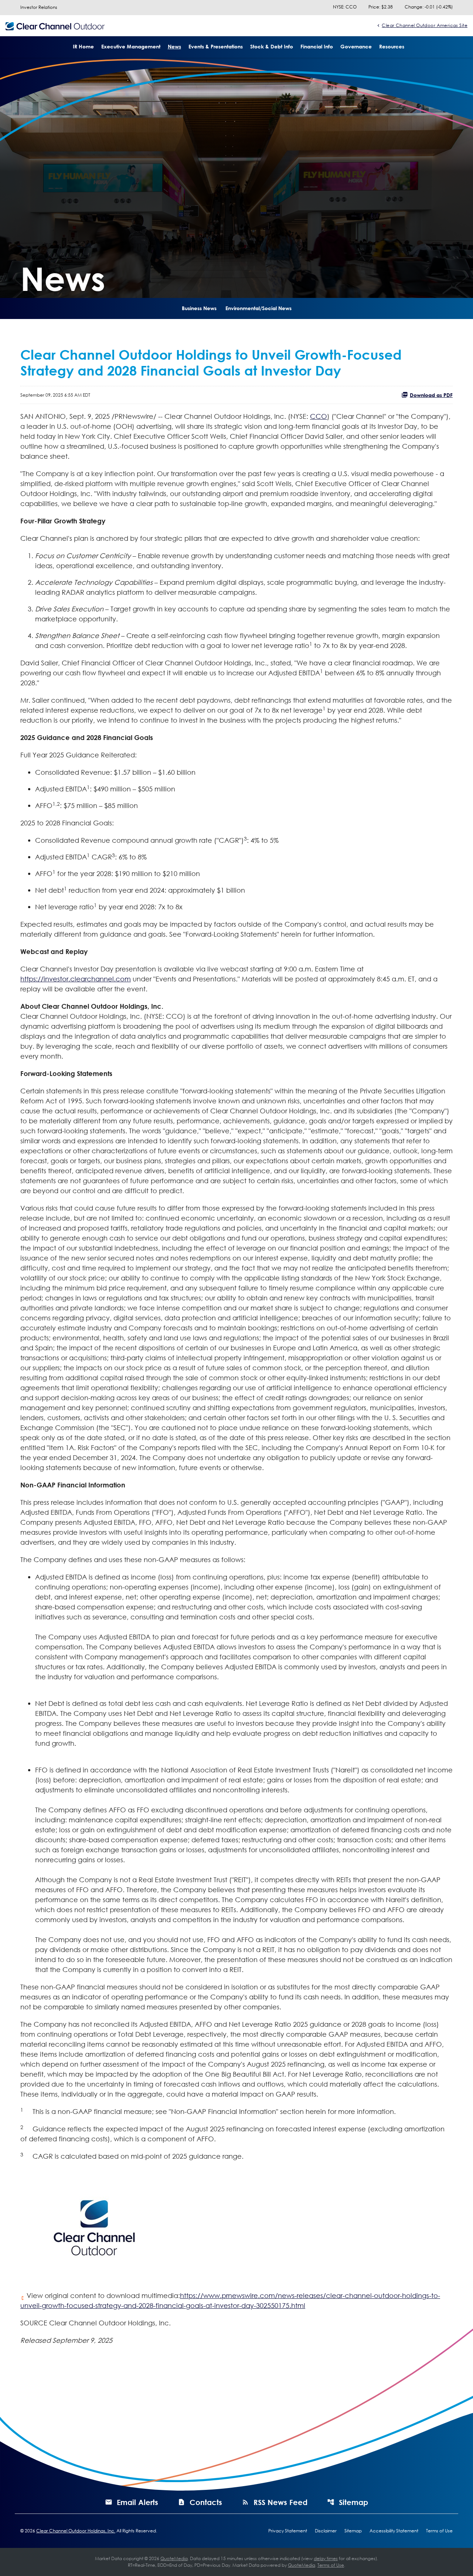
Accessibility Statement (394, 2531)
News (174, 46)
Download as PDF (431, 395)
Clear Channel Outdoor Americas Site (425, 25)
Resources (392, 46)
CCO (319, 416)
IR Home (83, 46)
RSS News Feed (280, 2502)
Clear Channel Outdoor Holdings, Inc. (76, 2531)
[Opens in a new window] (94, 2225)
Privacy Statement (288, 2531)
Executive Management (131, 46)
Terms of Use (439, 2531)
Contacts (206, 2502)
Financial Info (317, 46)
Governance (356, 46)
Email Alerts (137, 2502)
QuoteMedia (174, 2558)
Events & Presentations (216, 46)
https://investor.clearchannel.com (76, 979)
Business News (199, 308)
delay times (326, 2558)
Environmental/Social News (258, 308)
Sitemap (353, 2502)
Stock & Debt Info (272, 46)
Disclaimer (326, 2531)
